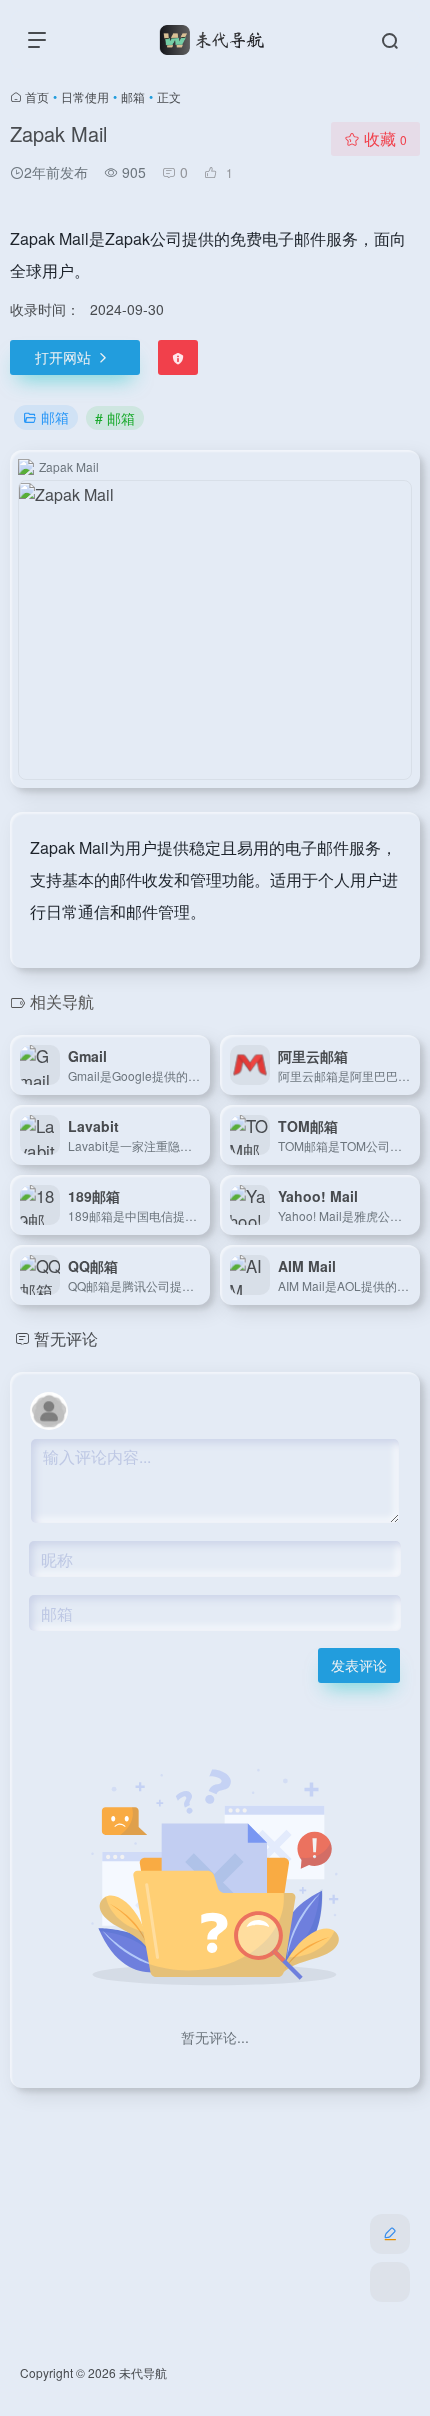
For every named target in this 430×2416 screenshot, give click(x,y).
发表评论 (359, 1665)
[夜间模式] (390, 2282)
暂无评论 (66, 1338)
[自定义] (390, 2234)
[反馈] (178, 357)
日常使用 (85, 96)
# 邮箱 (115, 418)
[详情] (199, 1065)
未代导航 (143, 2372)
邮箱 (133, 96)
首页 (37, 96)
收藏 (385, 138)
